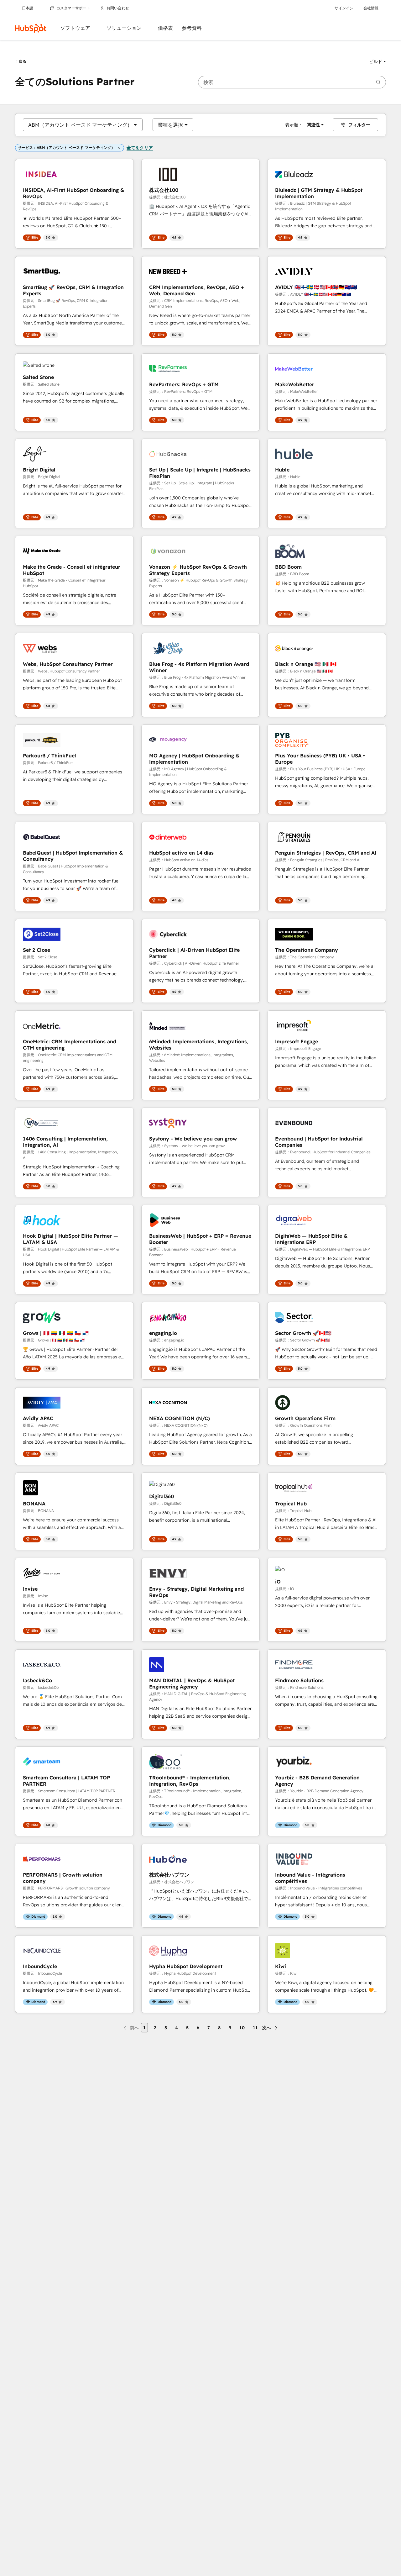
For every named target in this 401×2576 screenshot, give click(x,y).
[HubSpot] (31, 28)
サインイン (344, 8)
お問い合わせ (118, 8)
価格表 (165, 28)
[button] (378, 61)
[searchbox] (292, 82)
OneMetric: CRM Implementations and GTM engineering (70, 1045)
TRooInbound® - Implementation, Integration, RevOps (190, 1781)
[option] (80, 125)
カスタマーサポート (73, 8)
